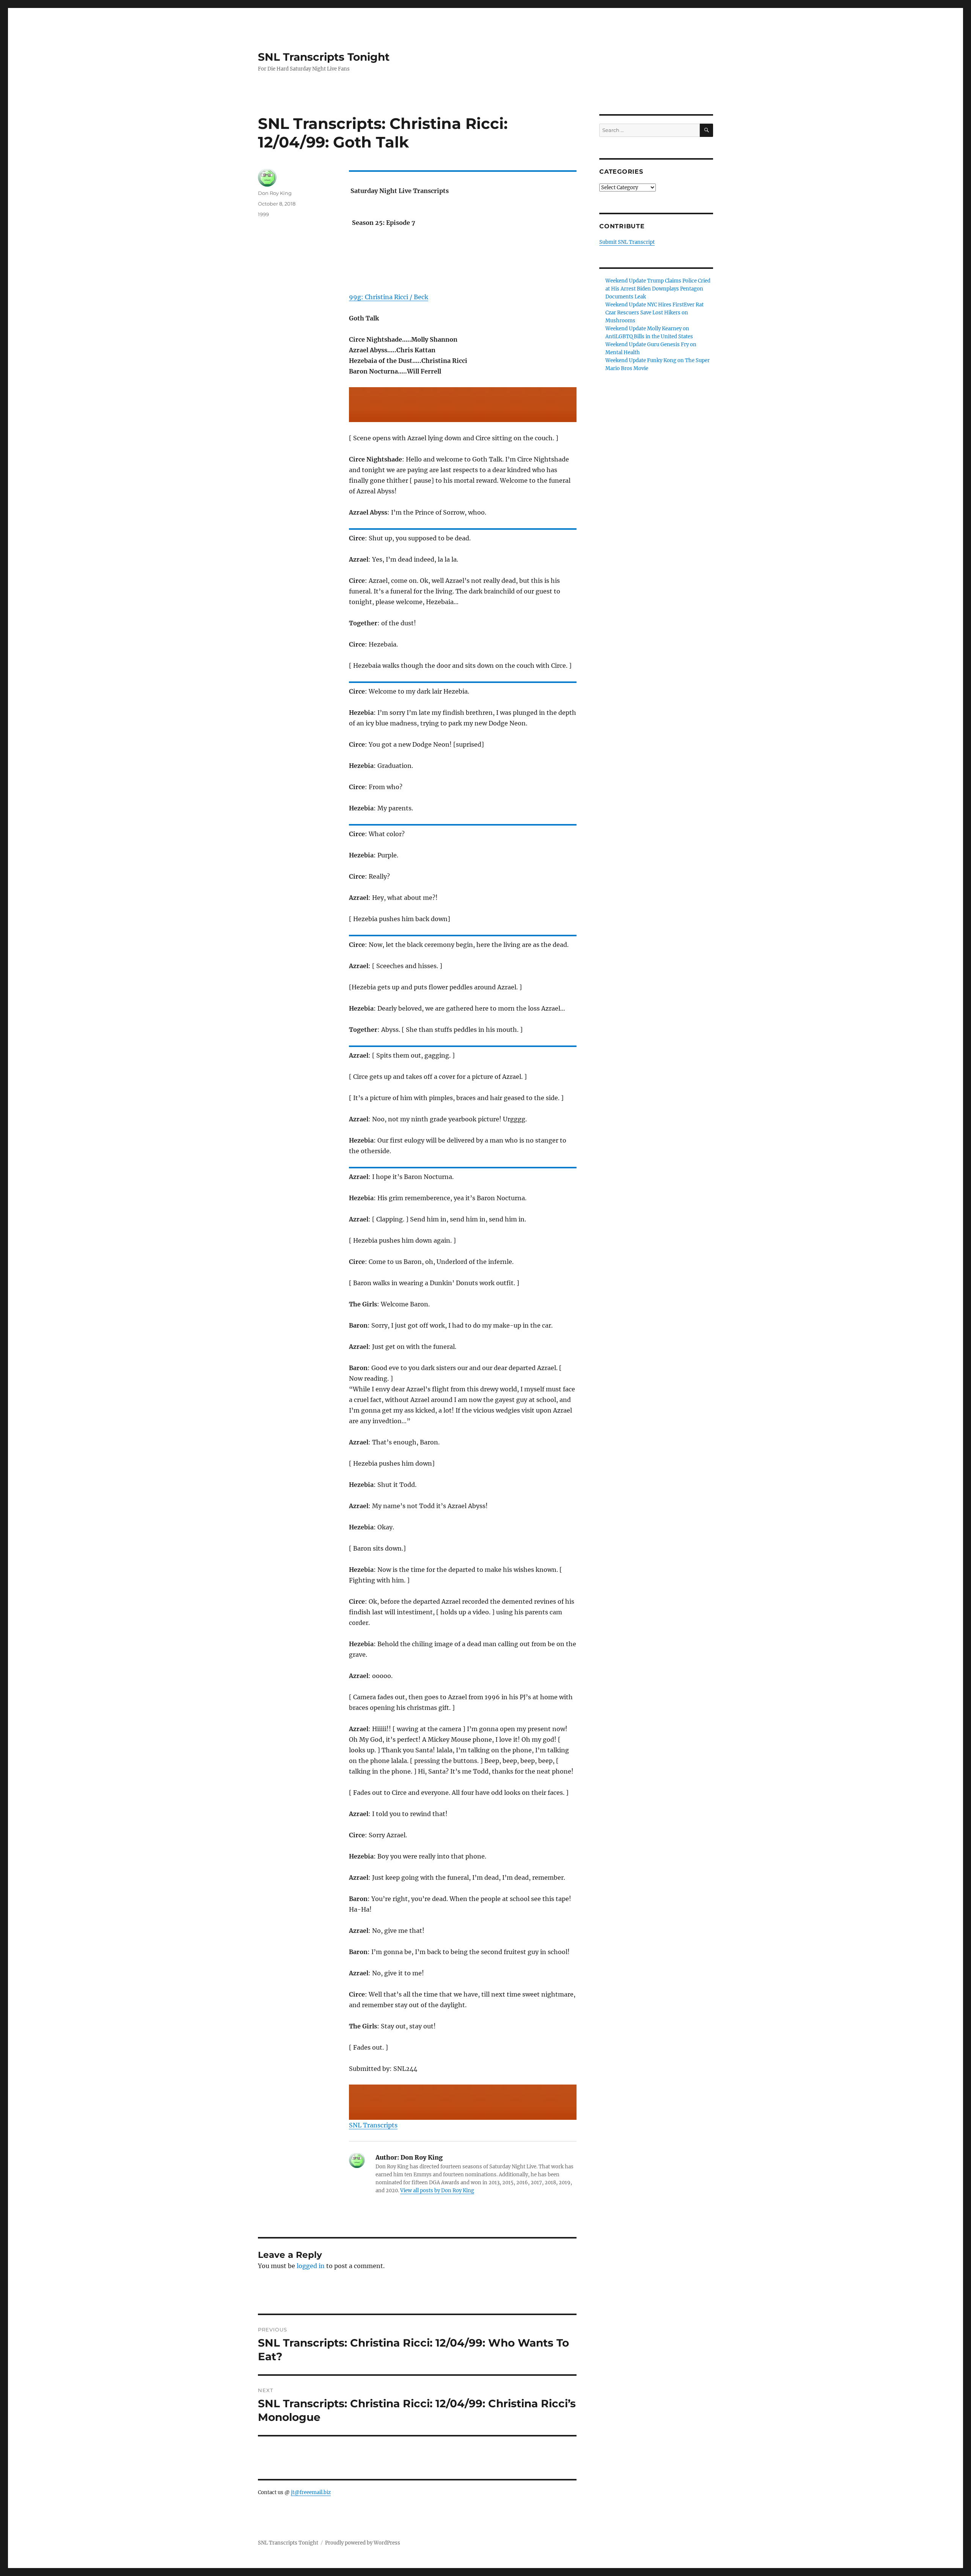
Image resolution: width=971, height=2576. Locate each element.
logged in (311, 2266)
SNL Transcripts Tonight (324, 57)
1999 (263, 214)
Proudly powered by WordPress (363, 2543)
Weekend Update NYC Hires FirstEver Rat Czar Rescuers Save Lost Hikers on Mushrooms (654, 313)
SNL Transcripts (373, 2125)
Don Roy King (275, 193)
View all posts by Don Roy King (437, 2191)
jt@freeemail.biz (311, 2492)
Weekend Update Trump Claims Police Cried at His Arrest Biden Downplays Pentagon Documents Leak (658, 289)
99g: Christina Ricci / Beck (389, 297)
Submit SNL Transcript (627, 242)
